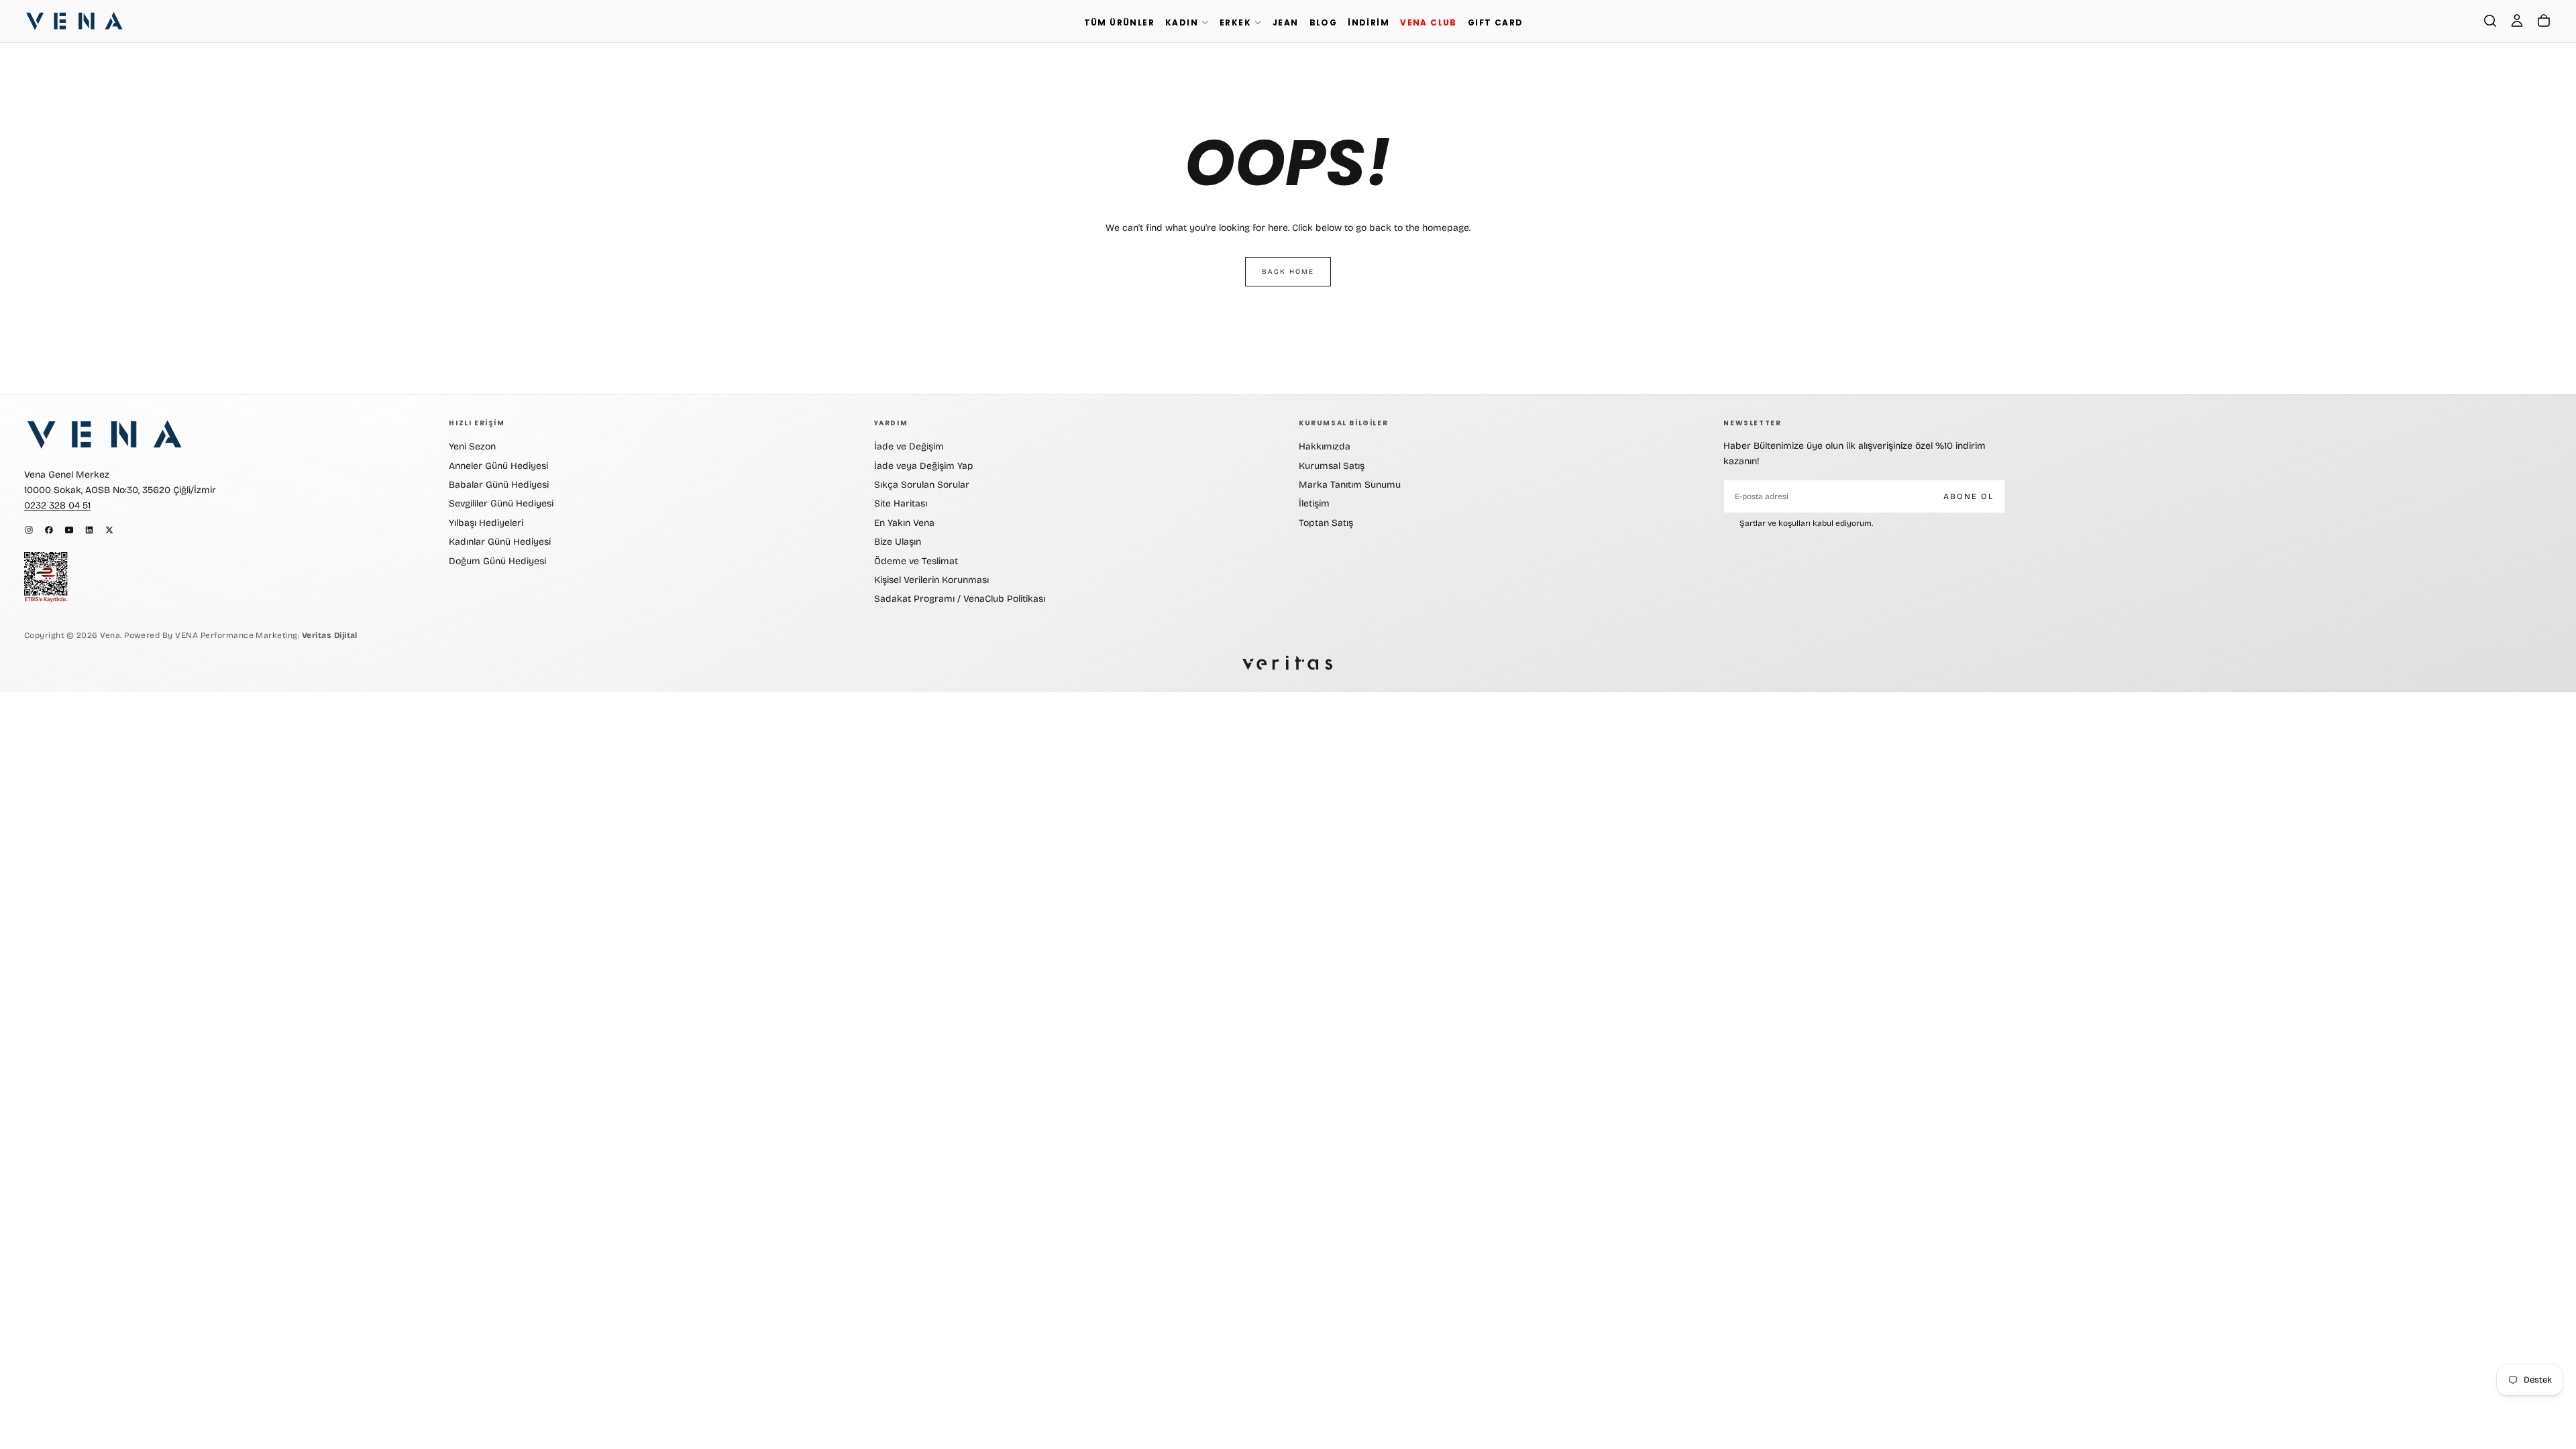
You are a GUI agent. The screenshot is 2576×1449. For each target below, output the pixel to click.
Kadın (1182, 22)
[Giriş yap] (2517, 21)
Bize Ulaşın (898, 542)
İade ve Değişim (909, 446)
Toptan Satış (1326, 523)
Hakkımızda (1325, 446)
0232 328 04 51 (57, 505)
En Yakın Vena (904, 523)
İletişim (1314, 503)
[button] (2490, 21)
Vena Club (1429, 22)
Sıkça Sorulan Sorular (922, 485)
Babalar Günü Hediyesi (499, 485)
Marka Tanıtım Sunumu (1350, 485)
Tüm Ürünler (1119, 22)
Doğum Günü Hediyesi (497, 561)
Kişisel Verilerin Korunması (931, 580)
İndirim (1368, 22)
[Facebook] (49, 530)
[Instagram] (29, 530)
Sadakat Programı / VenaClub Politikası (960, 599)
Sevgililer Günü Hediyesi (501, 503)
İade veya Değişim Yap (924, 466)
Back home (1288, 272)
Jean (1286, 22)
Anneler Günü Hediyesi (498, 466)
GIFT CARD (1496, 22)
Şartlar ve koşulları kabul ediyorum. (1806, 523)
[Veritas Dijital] (1288, 663)
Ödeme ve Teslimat (916, 561)
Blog (1324, 22)
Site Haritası (901, 503)
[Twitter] (109, 530)
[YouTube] (69, 530)
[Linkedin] (89, 530)
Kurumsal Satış (1332, 466)
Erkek (1235, 22)
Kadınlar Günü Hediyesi (500, 542)
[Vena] (105, 434)
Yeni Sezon (472, 446)
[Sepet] (2544, 21)
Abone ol (1969, 496)
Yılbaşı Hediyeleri (486, 523)
